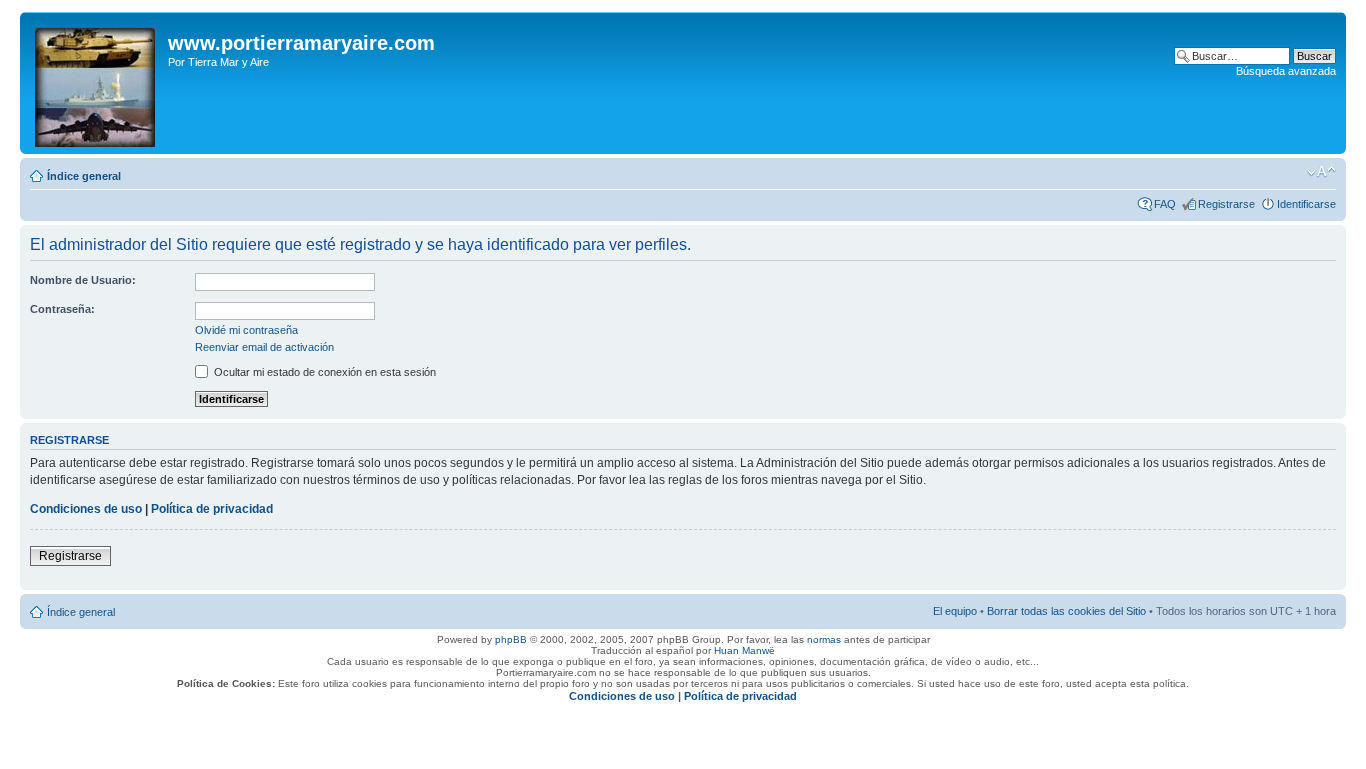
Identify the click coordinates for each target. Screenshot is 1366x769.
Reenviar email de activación (264, 347)
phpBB (511, 639)
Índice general (84, 176)
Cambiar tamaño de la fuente (1321, 172)
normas (824, 639)
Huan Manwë (744, 650)
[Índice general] (96, 83)
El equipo (955, 611)
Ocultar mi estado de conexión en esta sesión (323, 372)
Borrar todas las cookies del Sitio (1066, 611)
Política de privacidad (212, 509)
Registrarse (1226, 204)
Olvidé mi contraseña (246, 330)
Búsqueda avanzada (1286, 71)
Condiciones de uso (86, 509)
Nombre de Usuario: (83, 280)
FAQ (1165, 204)
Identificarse (1306, 204)
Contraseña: (62, 309)
